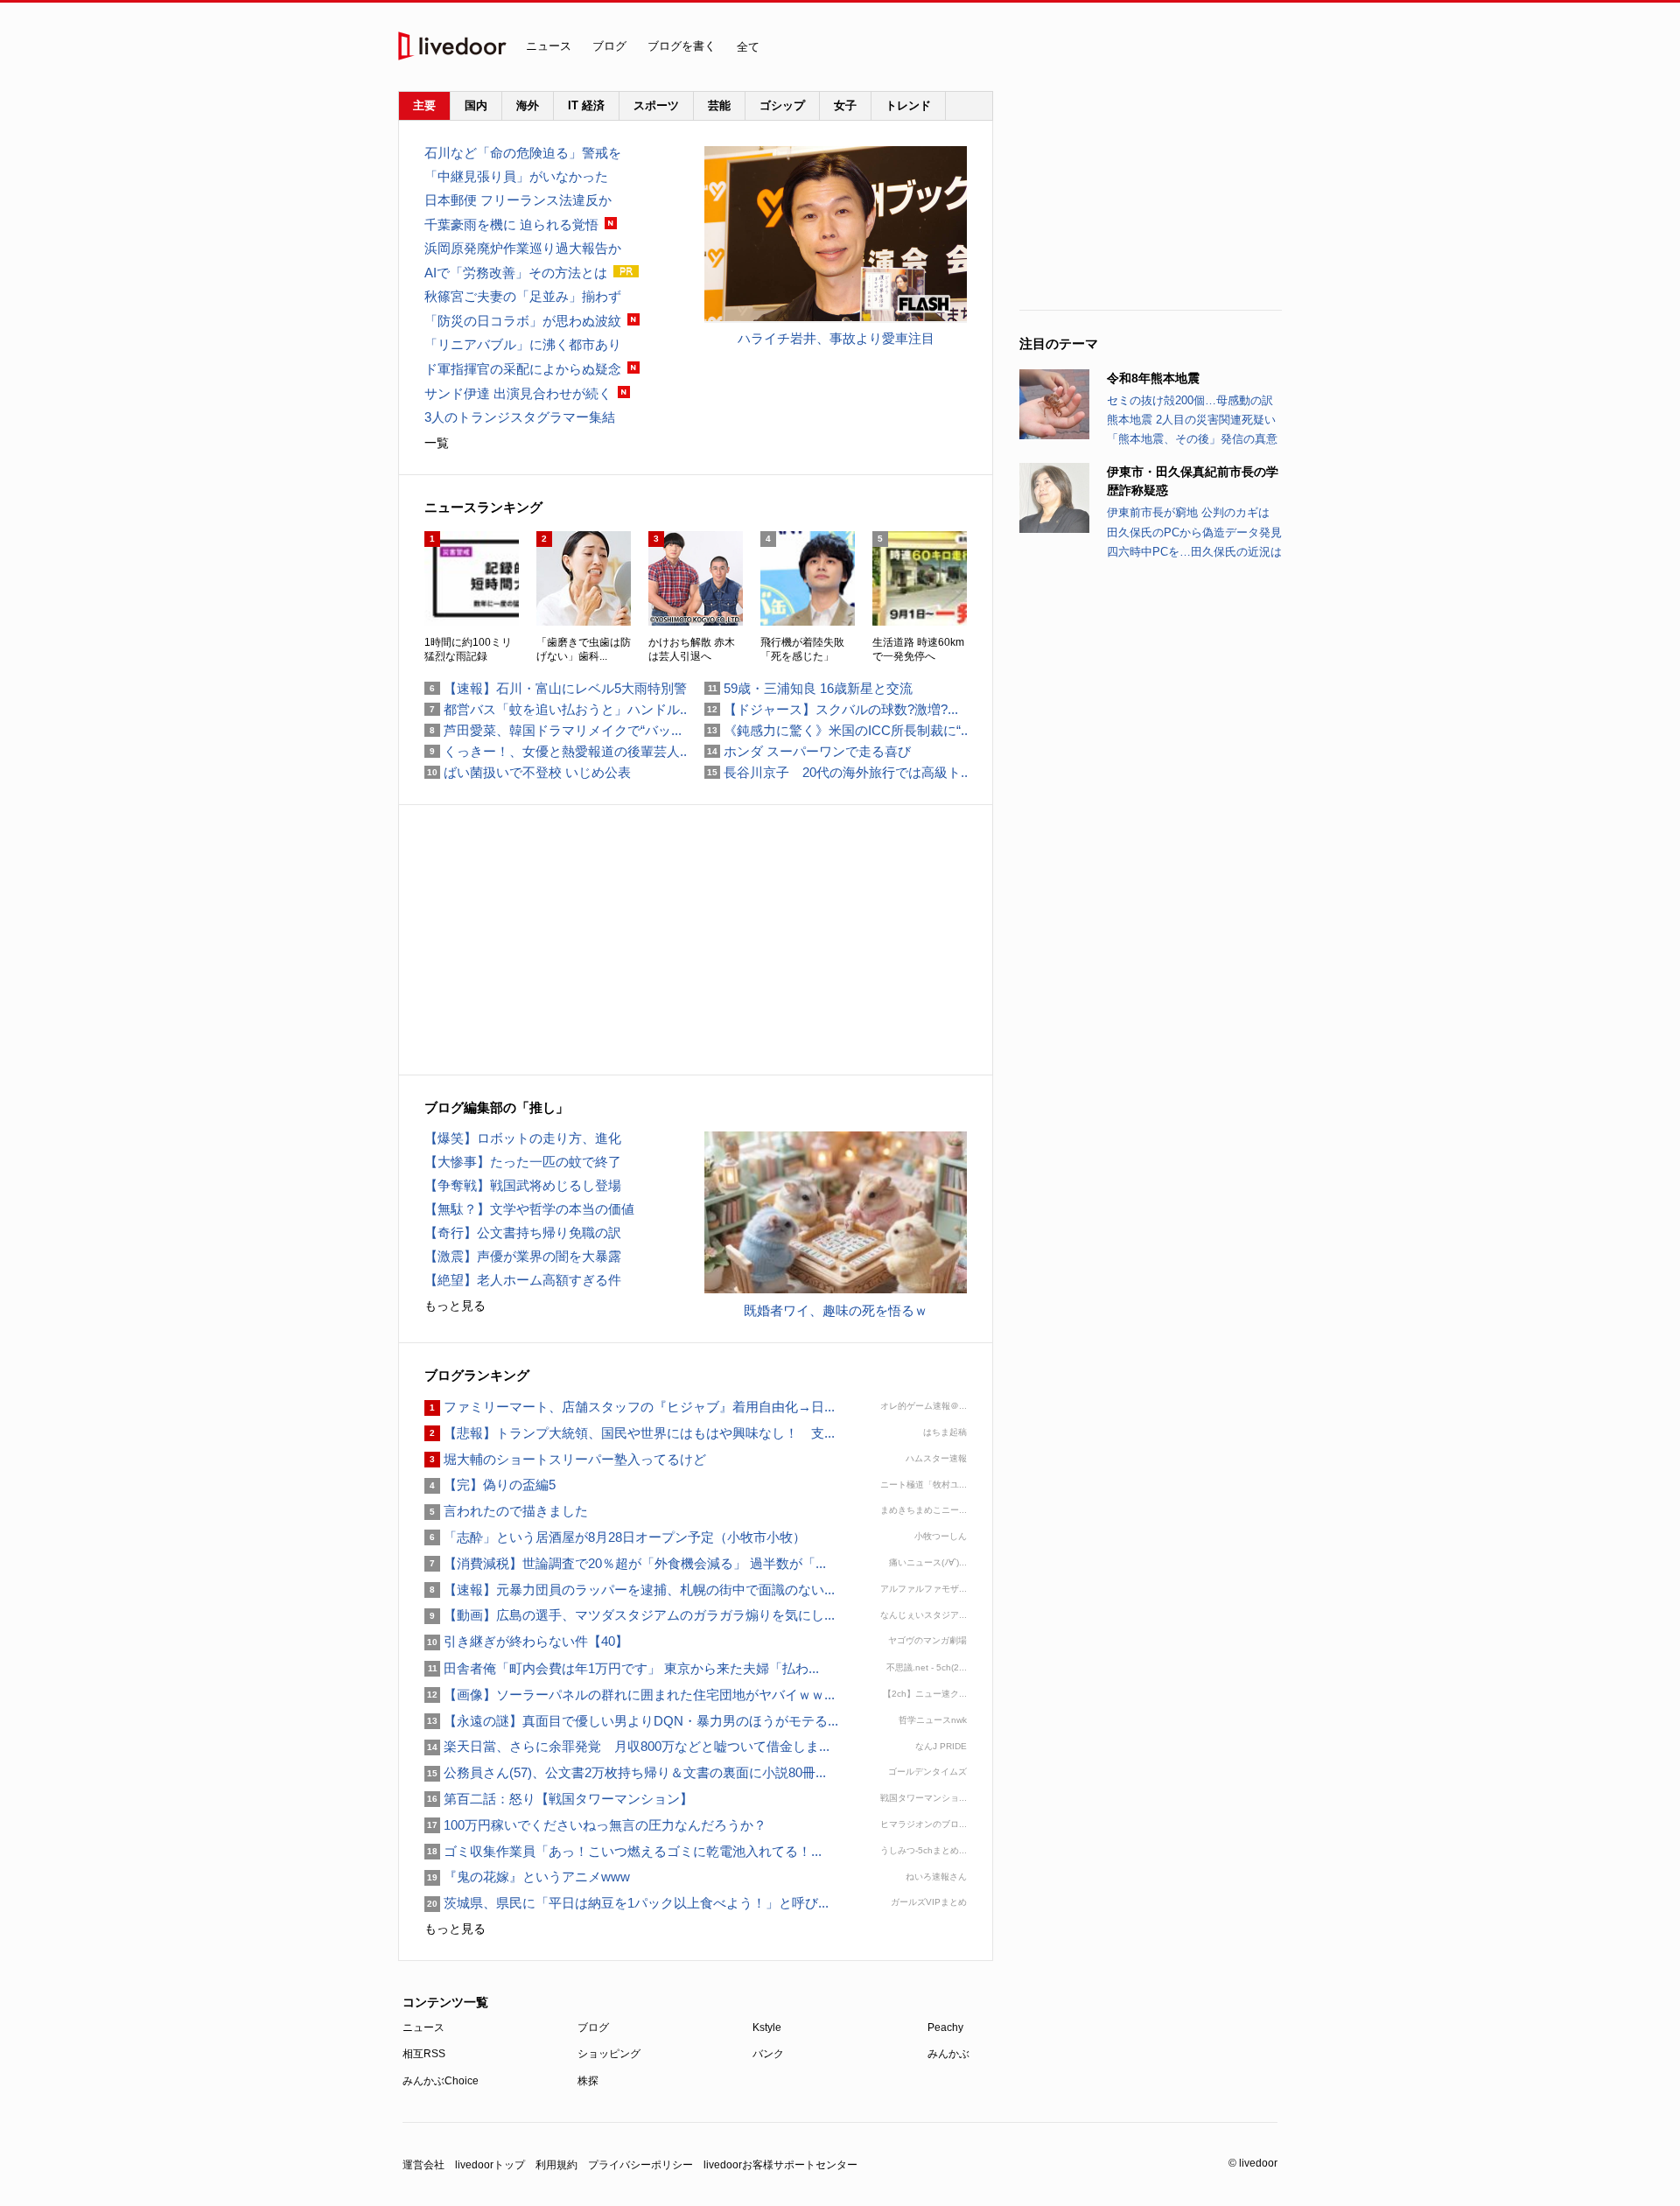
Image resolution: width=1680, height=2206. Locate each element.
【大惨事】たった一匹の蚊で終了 (523, 1162)
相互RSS (424, 2054)
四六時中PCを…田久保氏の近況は (1194, 552)
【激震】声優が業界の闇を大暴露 (523, 1256)
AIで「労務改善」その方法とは (516, 273)
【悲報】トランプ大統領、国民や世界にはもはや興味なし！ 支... (630, 1433)
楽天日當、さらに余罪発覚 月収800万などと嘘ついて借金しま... (627, 1746)
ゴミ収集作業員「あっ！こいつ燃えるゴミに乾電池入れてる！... (623, 1851)
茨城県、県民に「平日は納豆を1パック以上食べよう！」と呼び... (626, 1903)
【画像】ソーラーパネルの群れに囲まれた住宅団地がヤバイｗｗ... (630, 1695)
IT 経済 (586, 105)
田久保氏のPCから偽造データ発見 (1194, 532)
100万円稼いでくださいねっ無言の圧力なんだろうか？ (595, 1825)
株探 (588, 2081)
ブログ (609, 46)
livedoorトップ (490, 2165)
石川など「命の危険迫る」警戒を (523, 153)
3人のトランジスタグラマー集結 (520, 417)
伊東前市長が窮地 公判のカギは (1188, 512)
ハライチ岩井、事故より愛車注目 (836, 338)
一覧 (437, 443)
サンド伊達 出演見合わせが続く (518, 393)
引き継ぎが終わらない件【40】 (526, 1641)
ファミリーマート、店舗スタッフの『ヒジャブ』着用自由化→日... (630, 1407)
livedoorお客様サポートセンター (780, 2165)
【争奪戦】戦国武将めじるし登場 (523, 1185)
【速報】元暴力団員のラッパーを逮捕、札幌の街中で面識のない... (630, 1590)
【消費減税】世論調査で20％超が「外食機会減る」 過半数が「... (625, 1563)
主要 (424, 105)
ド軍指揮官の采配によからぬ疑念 (523, 369)
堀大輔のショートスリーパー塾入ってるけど (565, 1459)
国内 (476, 105)
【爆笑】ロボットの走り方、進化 (523, 1138)
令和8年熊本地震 (1153, 378)
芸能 (719, 105)
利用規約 (556, 2165)
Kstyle (767, 2027)
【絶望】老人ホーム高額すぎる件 (523, 1280)
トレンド (908, 105)
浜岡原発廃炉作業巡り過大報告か (523, 248)
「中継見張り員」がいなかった (516, 176)
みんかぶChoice (441, 2081)
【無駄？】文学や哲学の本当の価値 (529, 1209)
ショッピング (609, 2054)
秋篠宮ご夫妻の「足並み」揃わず (523, 296)
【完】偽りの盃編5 (490, 1485)
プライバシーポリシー (640, 2165)
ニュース (549, 46)
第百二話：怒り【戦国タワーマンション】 (559, 1799)
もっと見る (455, 1306)
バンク (768, 2054)
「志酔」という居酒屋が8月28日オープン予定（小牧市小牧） (615, 1537)
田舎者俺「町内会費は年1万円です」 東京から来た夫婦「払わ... (622, 1668)
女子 (845, 105)
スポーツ (656, 105)
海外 (528, 105)
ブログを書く (682, 46)
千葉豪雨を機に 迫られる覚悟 (511, 224)
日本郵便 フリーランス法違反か (518, 200)
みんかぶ (948, 2054)
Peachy (945, 2027)
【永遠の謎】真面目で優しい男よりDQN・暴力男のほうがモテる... (631, 1721)
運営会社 (423, 2165)
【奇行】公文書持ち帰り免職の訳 (523, 1233)
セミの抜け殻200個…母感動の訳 (1190, 400)
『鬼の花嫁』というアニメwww (527, 1877)
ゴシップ (782, 105)
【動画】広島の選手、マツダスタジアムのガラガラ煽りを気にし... (630, 1615)
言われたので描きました (506, 1511)
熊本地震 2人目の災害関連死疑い (1191, 420)
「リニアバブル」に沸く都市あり (523, 344)
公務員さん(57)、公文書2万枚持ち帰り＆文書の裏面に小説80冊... (625, 1772)
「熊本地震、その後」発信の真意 (1192, 439)
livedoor (452, 46)
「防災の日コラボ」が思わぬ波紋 (523, 321)
